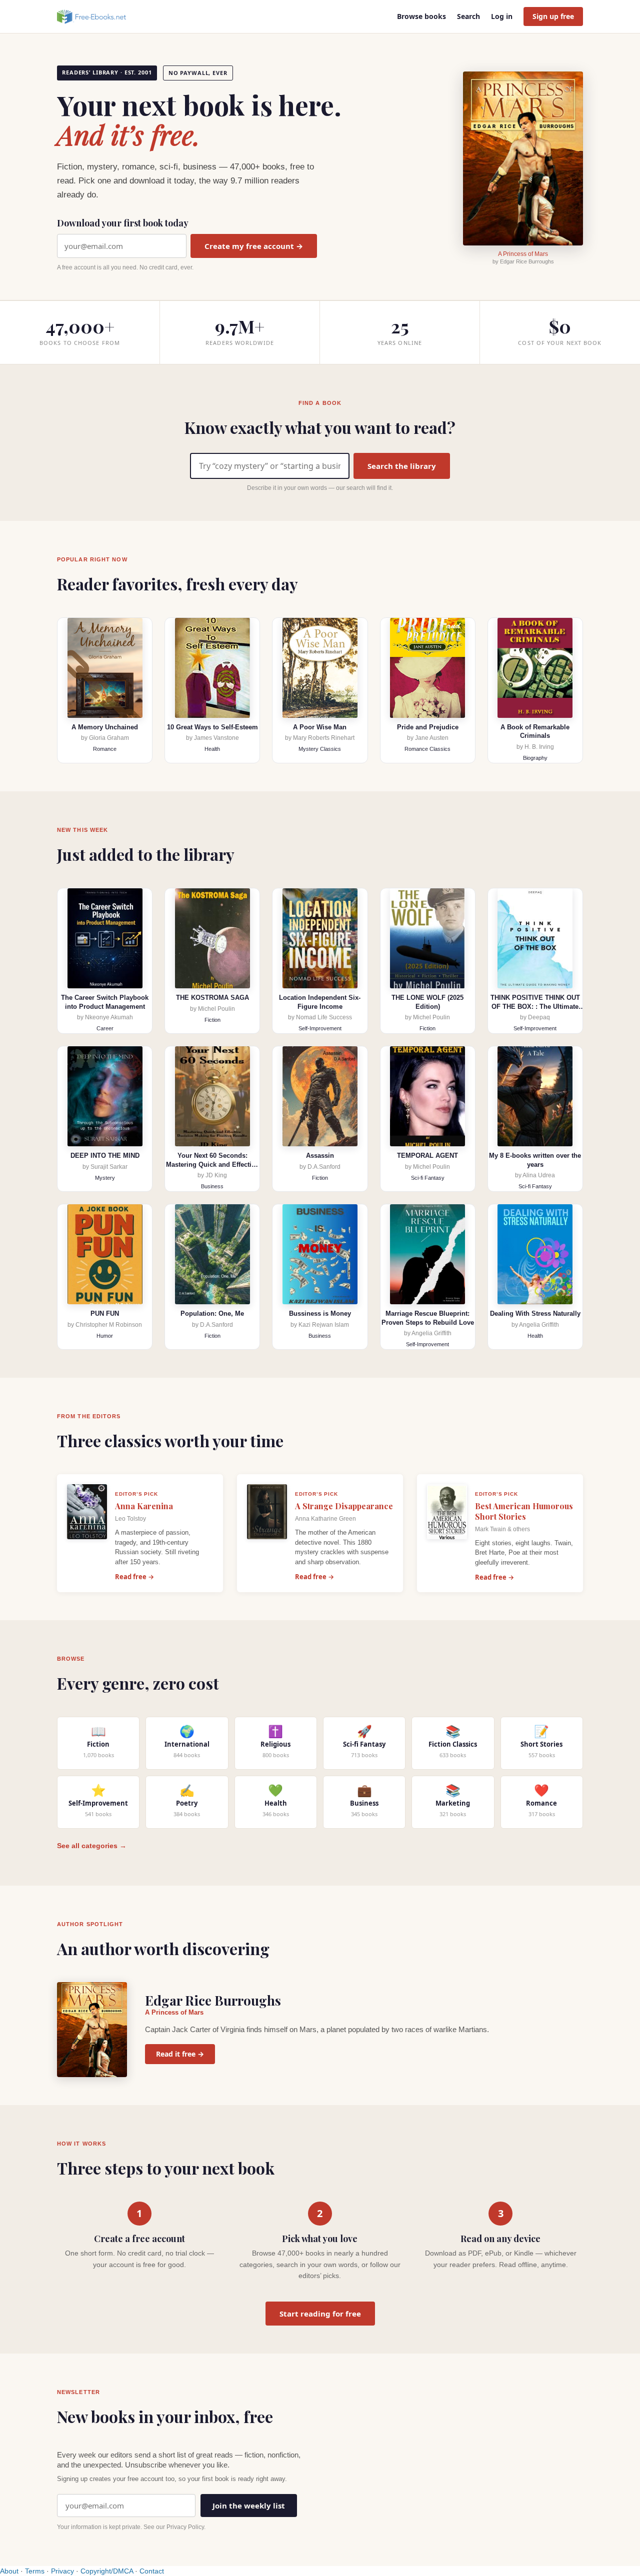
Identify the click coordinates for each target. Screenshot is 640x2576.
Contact (152, 2571)
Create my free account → (254, 246)
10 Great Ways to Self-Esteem (212, 727)
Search (468, 16)
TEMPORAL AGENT (427, 1156)
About (9, 2571)
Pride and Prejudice (428, 727)
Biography (535, 758)
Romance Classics (427, 749)
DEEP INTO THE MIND (105, 1156)
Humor (105, 1336)
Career (105, 1028)
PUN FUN (105, 1313)
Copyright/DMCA (107, 2571)
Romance (105, 749)
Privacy (62, 2571)
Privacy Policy (185, 2527)
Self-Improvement (320, 1028)
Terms (35, 2571)
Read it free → (180, 2054)
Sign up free (553, 16)
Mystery (105, 1178)
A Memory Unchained (105, 727)
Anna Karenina (144, 1506)
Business (212, 1186)
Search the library (402, 466)
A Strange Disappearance (344, 1506)
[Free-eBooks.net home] (100, 16)
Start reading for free (320, 2314)
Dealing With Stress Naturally (535, 1313)
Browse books (421, 16)
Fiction (212, 1020)
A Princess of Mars (523, 254)
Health (212, 749)
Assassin (320, 1156)
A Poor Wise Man (320, 727)
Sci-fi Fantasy (428, 1178)
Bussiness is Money (320, 1313)
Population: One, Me (212, 1313)
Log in (502, 16)
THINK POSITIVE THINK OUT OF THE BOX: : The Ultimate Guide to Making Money (535, 1006)
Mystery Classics (320, 749)
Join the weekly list (249, 2506)
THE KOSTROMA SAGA (212, 998)
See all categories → (92, 1846)
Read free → (134, 1577)
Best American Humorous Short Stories (524, 1511)
